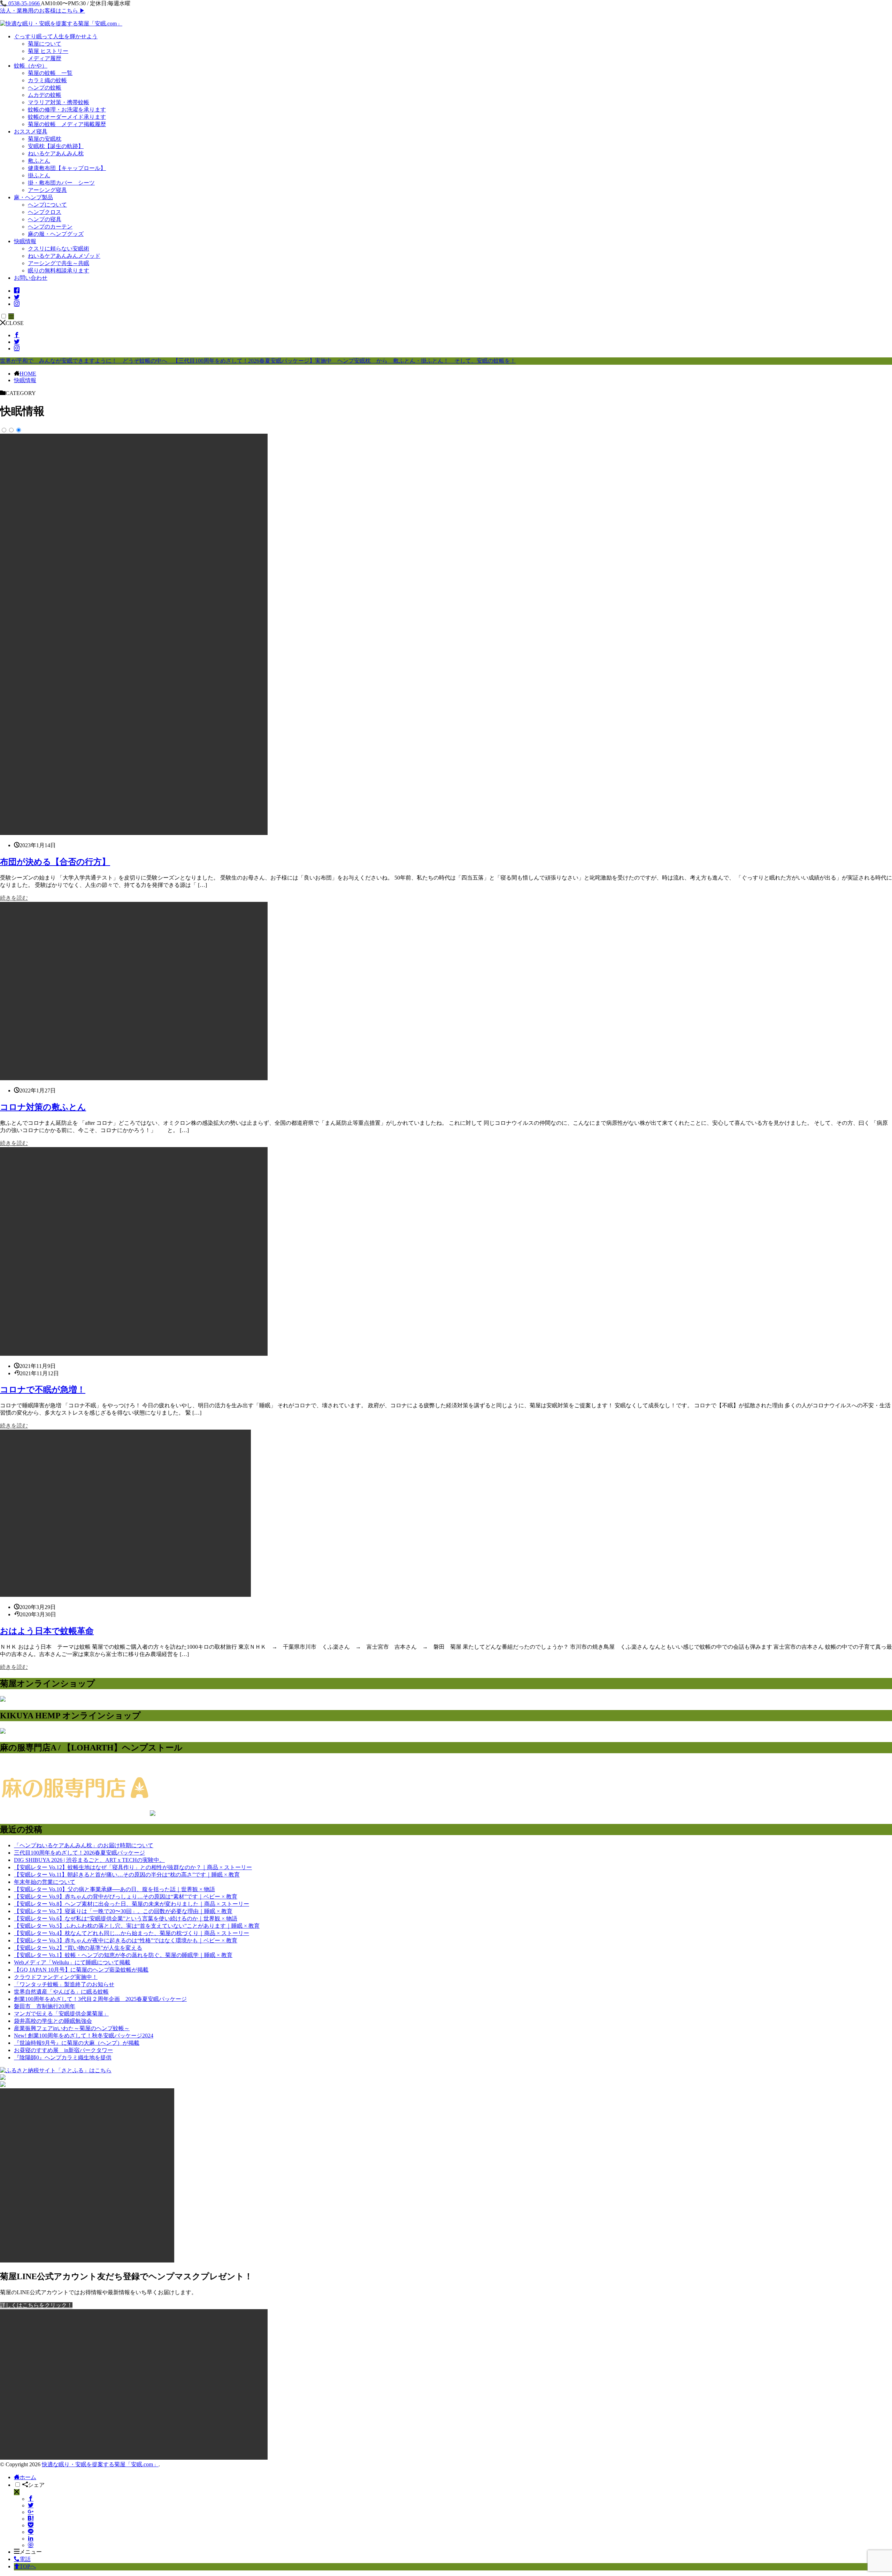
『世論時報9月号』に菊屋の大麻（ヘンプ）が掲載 (77, 2043)
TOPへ (28, 2566)
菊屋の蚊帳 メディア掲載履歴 (67, 124)
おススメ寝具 (31, 131)
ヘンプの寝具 (45, 219)
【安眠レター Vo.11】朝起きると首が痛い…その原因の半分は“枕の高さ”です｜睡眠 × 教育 (127, 1875)
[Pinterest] (31, 2545)
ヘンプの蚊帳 (45, 88)
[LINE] (31, 2532)
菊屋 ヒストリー (48, 51)
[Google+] (31, 2512)
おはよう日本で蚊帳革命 (47, 1631)
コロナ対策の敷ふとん (43, 1107)
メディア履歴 (45, 58)
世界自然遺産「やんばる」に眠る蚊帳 (61, 1992)
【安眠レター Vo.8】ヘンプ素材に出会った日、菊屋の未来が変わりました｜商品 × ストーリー (132, 1904)
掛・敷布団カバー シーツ (61, 183)
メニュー (31, 2552)
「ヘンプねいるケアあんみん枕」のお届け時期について (84, 1845)
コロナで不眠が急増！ (43, 1390)
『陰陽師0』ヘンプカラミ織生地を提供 (63, 2057)
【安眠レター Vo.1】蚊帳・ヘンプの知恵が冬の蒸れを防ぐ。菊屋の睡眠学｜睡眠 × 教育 (123, 1955)
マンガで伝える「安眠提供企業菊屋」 (61, 2014)
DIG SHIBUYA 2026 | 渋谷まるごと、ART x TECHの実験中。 (89, 1860)
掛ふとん (39, 175)
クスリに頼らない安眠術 (59, 249)
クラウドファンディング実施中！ (56, 1977)
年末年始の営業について (45, 1882)
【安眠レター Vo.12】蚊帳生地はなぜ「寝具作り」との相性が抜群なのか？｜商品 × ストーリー (133, 1867)
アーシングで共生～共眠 (59, 263)
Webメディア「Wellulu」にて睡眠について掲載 (72, 1962)
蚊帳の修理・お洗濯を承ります (67, 110)
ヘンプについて (47, 205)
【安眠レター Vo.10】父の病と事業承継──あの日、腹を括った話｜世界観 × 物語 (114, 1889)
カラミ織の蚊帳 (47, 80)
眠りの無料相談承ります (59, 270)
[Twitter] (31, 2505)
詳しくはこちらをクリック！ (36, 2305)
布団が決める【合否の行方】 (55, 862)
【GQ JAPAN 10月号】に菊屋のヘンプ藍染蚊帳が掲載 (81, 1970)
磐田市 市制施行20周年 (45, 2006)
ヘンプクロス (45, 212)
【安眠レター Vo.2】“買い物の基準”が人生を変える (78, 1948)
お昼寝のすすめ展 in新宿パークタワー (63, 2050)
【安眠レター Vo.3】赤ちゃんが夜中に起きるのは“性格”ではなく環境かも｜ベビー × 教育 (126, 1940)
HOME (28, 374)
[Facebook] (31, 2499)
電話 (25, 2559)
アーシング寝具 (47, 190)
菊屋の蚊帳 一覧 (50, 73)
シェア (36, 2485)
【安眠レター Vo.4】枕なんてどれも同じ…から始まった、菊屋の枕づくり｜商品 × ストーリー (132, 1933)
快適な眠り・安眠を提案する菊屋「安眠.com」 (100, 2464)
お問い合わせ (31, 278)
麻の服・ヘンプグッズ (56, 234)
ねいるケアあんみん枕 (56, 153)
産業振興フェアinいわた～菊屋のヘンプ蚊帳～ (72, 2028)
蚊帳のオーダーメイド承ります (67, 117)
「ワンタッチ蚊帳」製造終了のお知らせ (64, 1984)
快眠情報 (25, 241)
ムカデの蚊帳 (45, 95)
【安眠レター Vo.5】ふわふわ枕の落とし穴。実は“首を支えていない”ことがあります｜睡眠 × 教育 (137, 1926)
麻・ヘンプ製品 (33, 197)
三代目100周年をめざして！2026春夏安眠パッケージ (79, 1853)
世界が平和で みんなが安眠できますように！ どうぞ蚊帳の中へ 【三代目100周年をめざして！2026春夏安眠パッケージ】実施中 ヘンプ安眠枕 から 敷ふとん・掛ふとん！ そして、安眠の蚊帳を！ (258, 361)
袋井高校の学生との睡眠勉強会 (53, 2021)
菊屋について (45, 44)
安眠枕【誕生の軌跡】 (56, 146)
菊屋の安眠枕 (45, 139)
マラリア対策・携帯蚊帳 (59, 102)
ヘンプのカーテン (50, 227)
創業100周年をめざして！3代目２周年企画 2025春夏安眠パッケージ (100, 1999)
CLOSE (15, 323)
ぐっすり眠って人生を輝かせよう (56, 36)
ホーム (28, 2477)
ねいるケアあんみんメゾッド (64, 256)
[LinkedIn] (31, 2539)
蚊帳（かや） (31, 66)
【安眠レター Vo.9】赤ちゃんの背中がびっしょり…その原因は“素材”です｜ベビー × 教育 (126, 1897)
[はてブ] (31, 2519)
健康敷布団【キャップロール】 (67, 168)
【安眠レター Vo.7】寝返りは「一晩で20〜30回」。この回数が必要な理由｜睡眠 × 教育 (123, 1911)
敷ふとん (39, 161)
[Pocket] (31, 2525)
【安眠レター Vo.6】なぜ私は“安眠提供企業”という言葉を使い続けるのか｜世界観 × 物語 (126, 1919)
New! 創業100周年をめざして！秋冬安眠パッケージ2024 (84, 2036)
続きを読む (14, 898)
